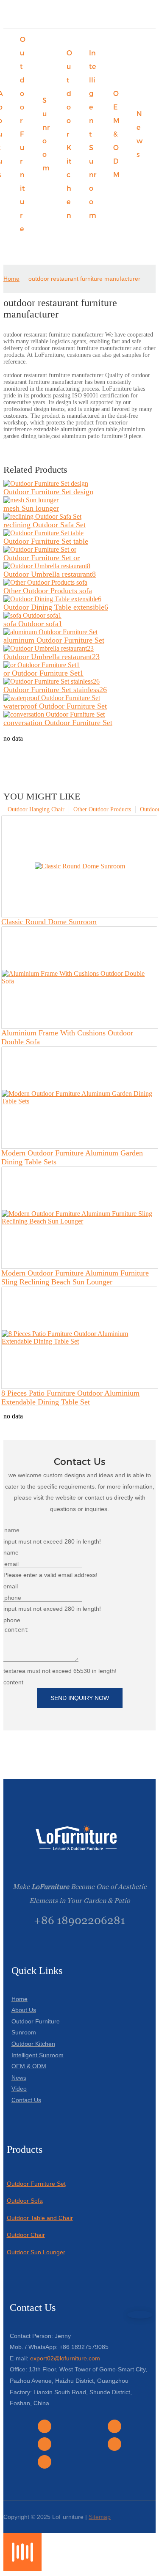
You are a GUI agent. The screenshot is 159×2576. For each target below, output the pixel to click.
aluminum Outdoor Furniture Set (54, 640)
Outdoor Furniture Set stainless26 (55, 690)
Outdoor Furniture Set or (42, 558)
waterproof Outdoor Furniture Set (55, 706)
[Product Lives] (22, 2569)
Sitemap (100, 2517)
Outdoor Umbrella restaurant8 (50, 574)
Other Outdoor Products (102, 809)
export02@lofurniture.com (65, 2358)
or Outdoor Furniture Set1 (43, 673)
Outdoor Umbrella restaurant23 (52, 657)
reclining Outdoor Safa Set (45, 525)
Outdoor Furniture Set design (48, 492)
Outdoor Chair (26, 2235)
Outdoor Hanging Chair (36, 809)
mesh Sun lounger (31, 508)
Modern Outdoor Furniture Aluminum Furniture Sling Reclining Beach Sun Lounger (75, 1277)
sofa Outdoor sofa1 (33, 624)
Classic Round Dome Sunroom (49, 922)
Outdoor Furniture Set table (46, 541)
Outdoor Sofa (25, 2201)
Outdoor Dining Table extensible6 (56, 607)
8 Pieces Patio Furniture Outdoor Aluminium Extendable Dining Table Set (70, 1398)
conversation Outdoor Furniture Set (58, 723)
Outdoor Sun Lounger (36, 2252)
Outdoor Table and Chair (40, 2218)
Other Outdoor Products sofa (48, 591)
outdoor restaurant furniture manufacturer (84, 279)
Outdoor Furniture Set (36, 2184)
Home (11, 279)
